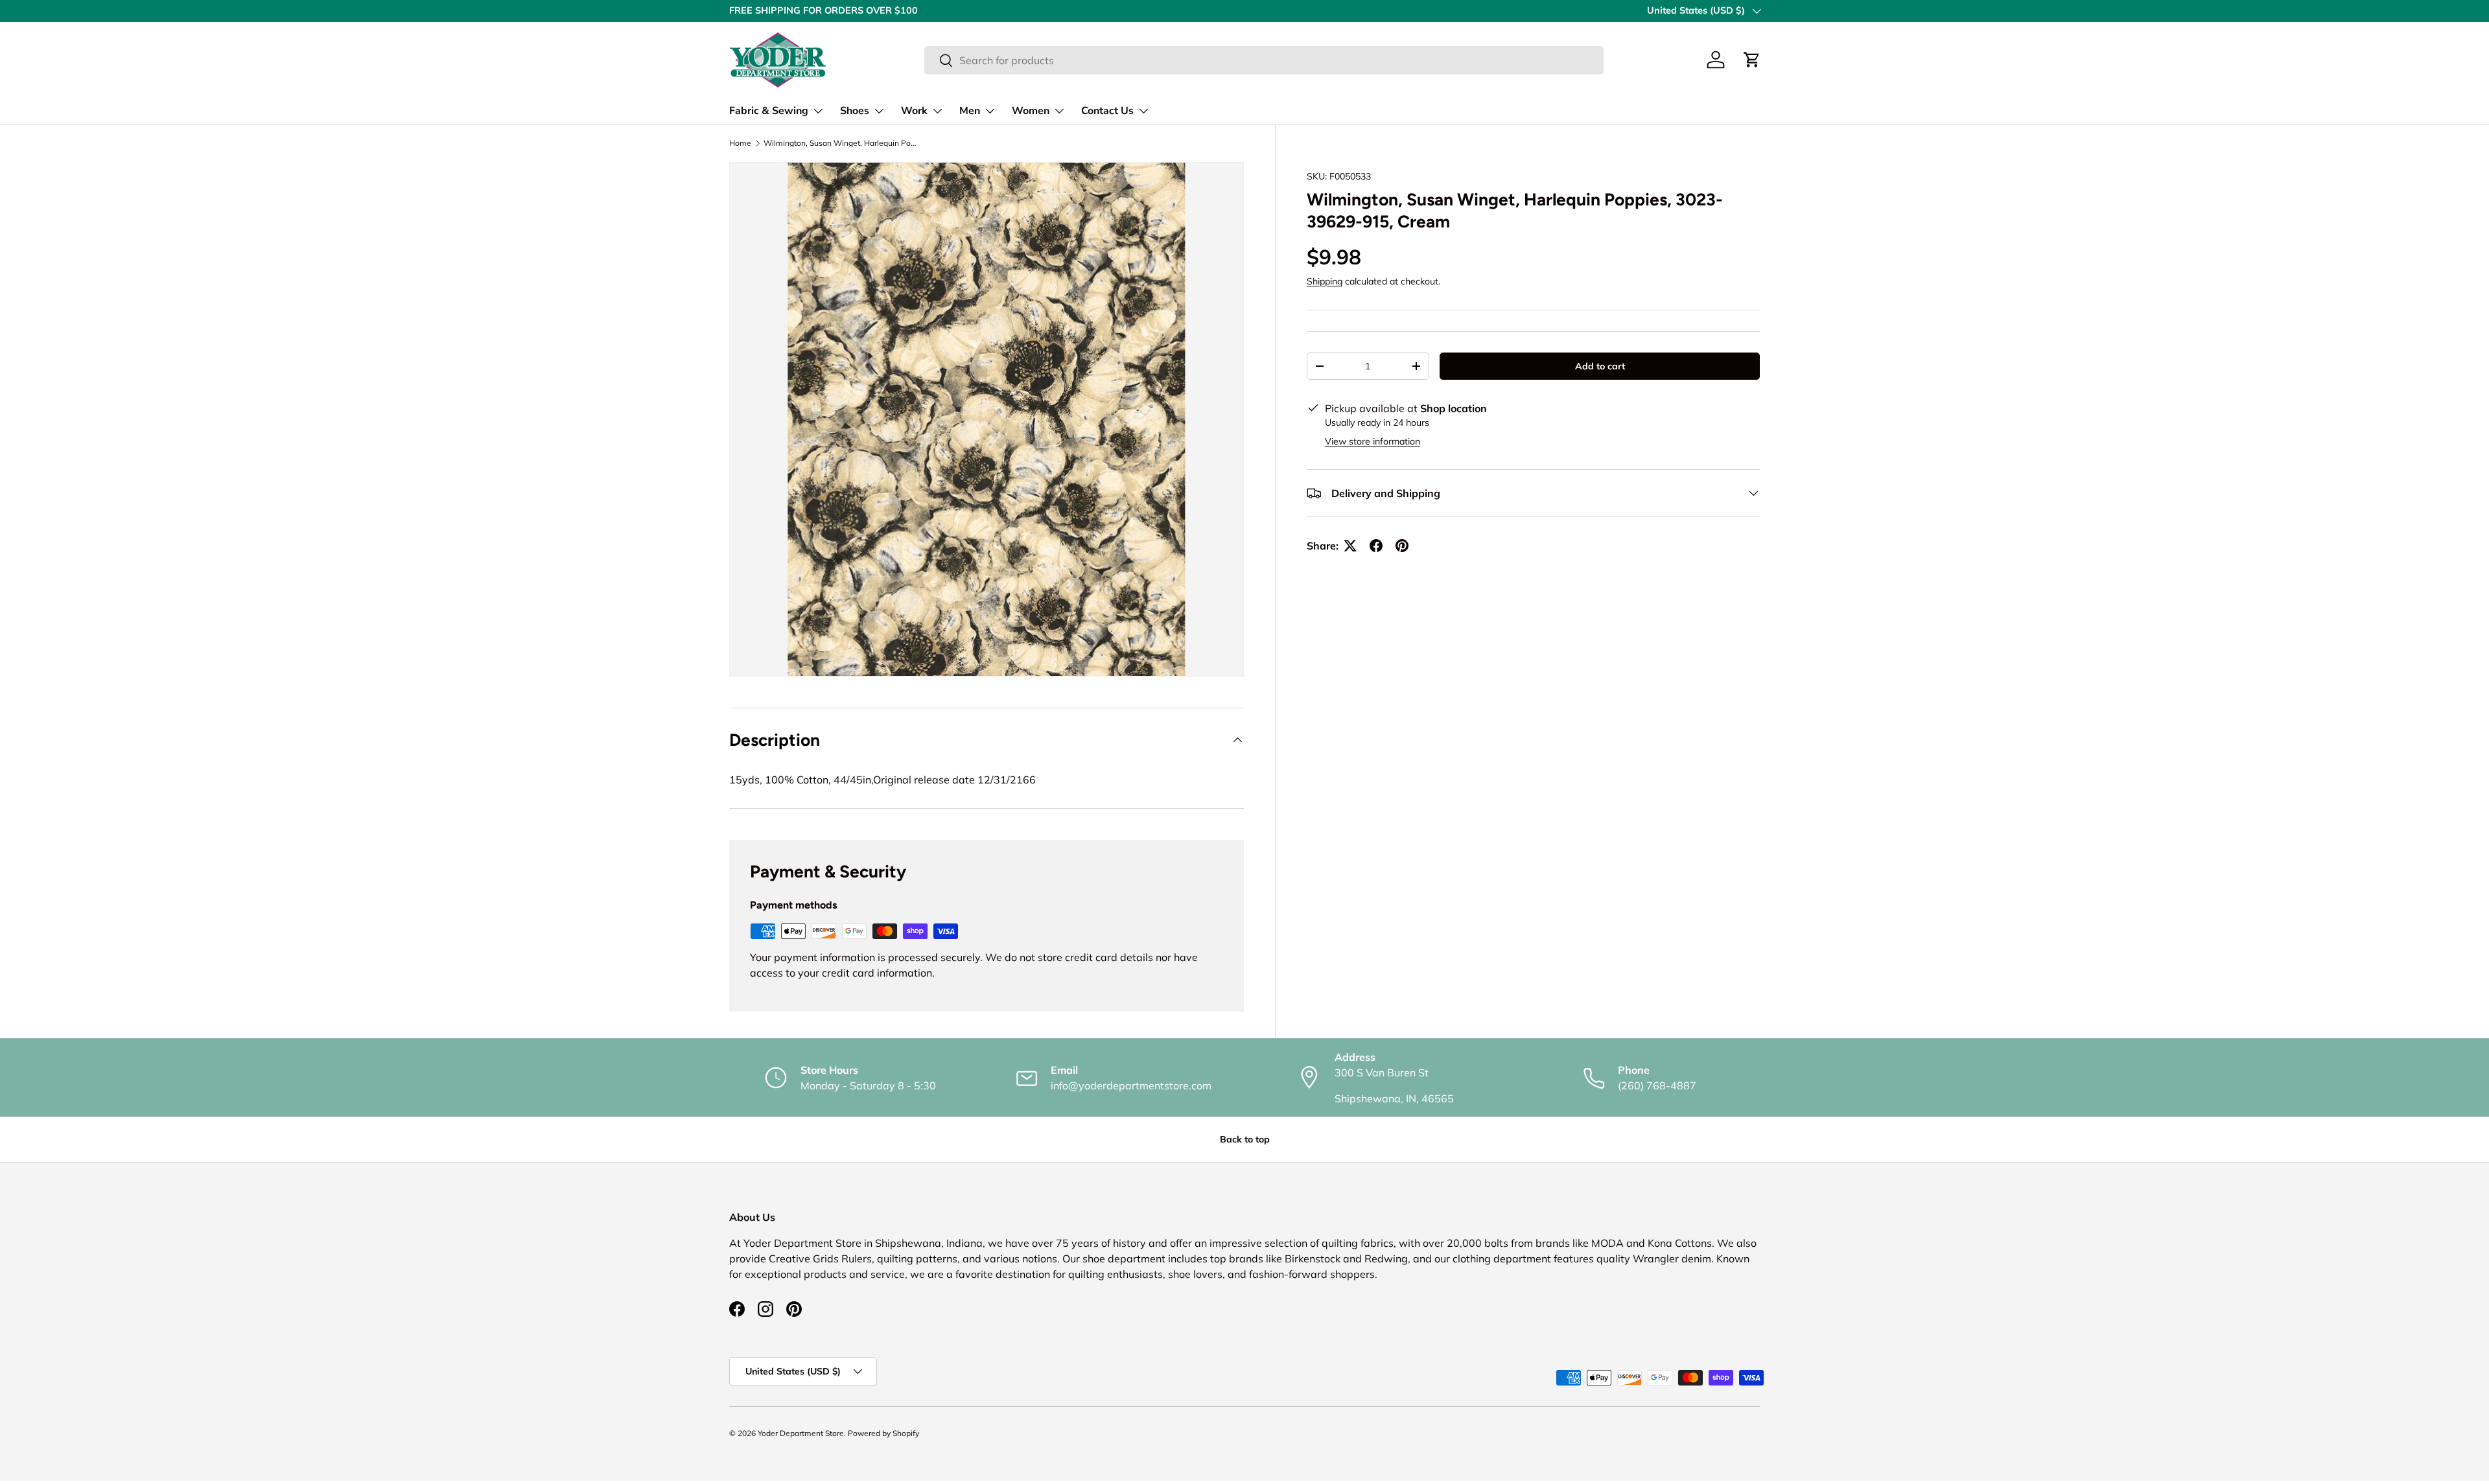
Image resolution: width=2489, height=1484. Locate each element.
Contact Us (1107, 111)
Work (914, 111)
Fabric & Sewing (769, 111)
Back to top (1245, 1139)
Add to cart (1600, 366)
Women (1031, 111)
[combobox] (1264, 60)
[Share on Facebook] (1376, 546)
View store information (1373, 441)
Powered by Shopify (883, 1433)
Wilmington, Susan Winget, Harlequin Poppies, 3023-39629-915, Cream (841, 143)
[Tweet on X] (1350, 546)
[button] (1752, 60)
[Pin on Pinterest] (1402, 546)
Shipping (1325, 282)
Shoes (855, 111)
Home (740, 143)
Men (970, 111)
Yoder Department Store (801, 1433)
